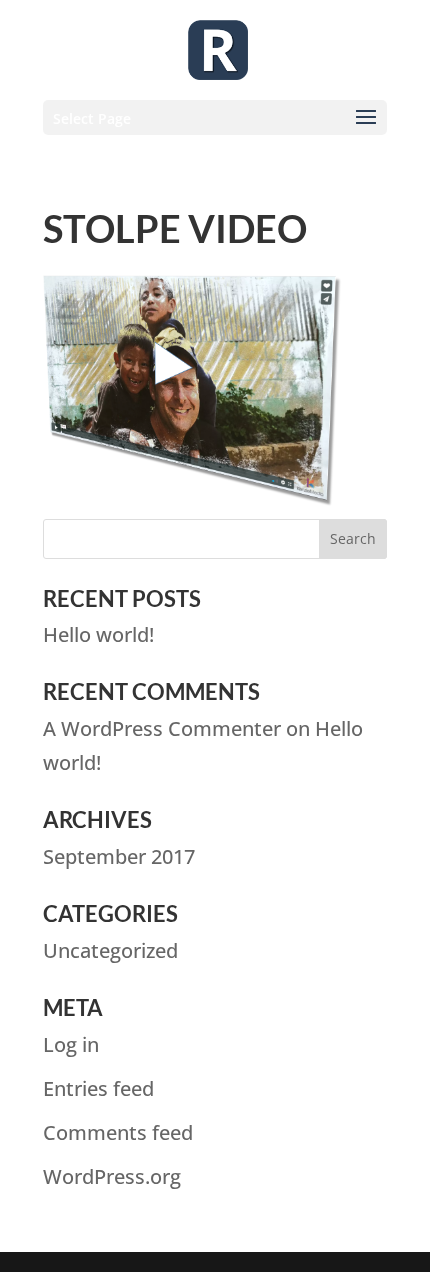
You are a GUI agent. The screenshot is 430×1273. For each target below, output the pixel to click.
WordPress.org (112, 1176)
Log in (71, 1044)
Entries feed (98, 1088)
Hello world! (98, 634)
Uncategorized (110, 950)
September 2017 (119, 856)
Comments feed (118, 1132)
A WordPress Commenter (162, 728)
